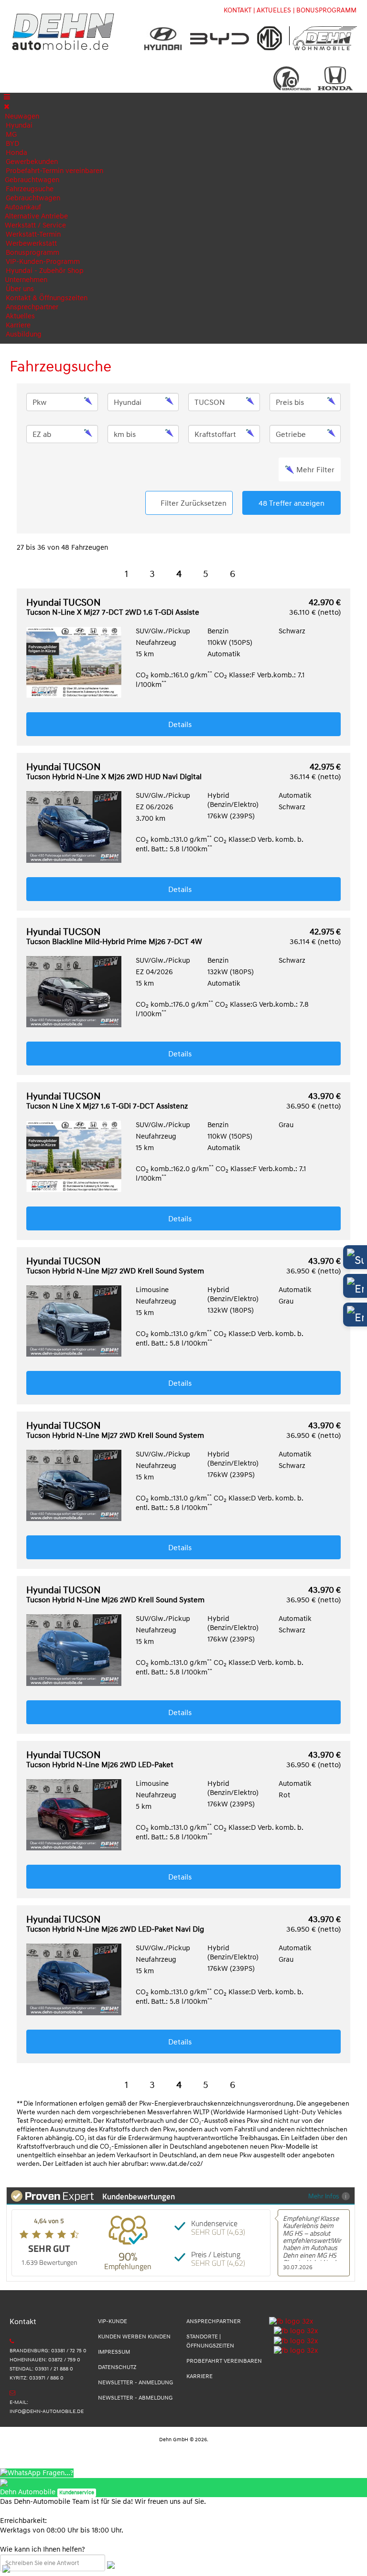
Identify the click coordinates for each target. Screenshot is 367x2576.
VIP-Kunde (113, 2321)
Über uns (20, 289)
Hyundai (19, 125)
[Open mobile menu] (7, 97)
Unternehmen (26, 280)
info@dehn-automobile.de (47, 2411)
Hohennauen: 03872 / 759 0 (45, 2360)
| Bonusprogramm (325, 10)
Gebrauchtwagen (32, 180)
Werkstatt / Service (35, 225)
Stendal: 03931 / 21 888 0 (41, 2369)
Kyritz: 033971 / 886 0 (37, 2378)
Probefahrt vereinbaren (224, 2361)
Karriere (18, 325)
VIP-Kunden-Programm (43, 262)
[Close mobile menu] (7, 107)
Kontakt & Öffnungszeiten (47, 298)
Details (181, 725)
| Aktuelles (272, 10)
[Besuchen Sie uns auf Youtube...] (293, 2351)
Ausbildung (24, 334)
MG (11, 135)
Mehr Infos (324, 2196)
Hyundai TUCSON (114, 608)
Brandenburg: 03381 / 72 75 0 (48, 2351)
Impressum (114, 2352)
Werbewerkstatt (31, 244)
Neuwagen (22, 116)
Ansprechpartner (32, 307)
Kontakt (237, 10)
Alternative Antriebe (36, 216)
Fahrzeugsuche (30, 189)
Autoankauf (23, 207)
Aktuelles (20, 316)
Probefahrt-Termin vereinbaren (54, 171)
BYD (12, 144)
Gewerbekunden (32, 162)
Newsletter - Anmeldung (135, 2383)
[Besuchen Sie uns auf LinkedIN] (293, 2341)
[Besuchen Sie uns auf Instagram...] (293, 2331)
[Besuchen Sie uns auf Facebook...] (291, 2321)
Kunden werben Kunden (134, 2337)
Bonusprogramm (32, 253)
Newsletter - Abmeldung (135, 2398)
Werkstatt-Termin (33, 234)
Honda (16, 153)
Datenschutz (117, 2367)
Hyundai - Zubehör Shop (45, 271)
